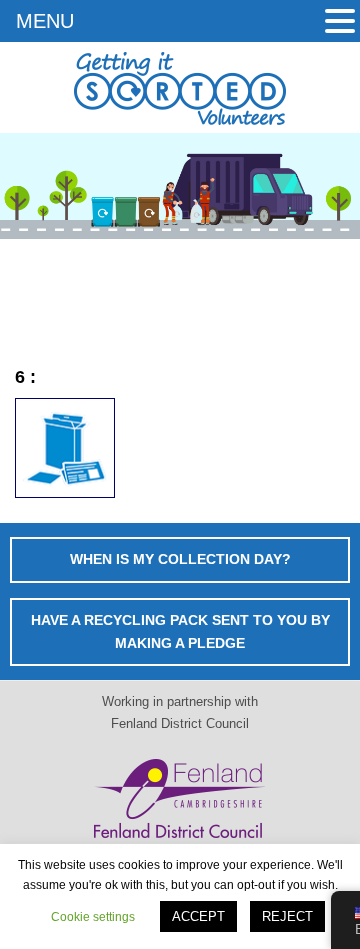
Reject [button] (287, 916)
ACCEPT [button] (198, 916)
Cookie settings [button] (93, 917)
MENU (45, 21)
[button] (340, 23)
